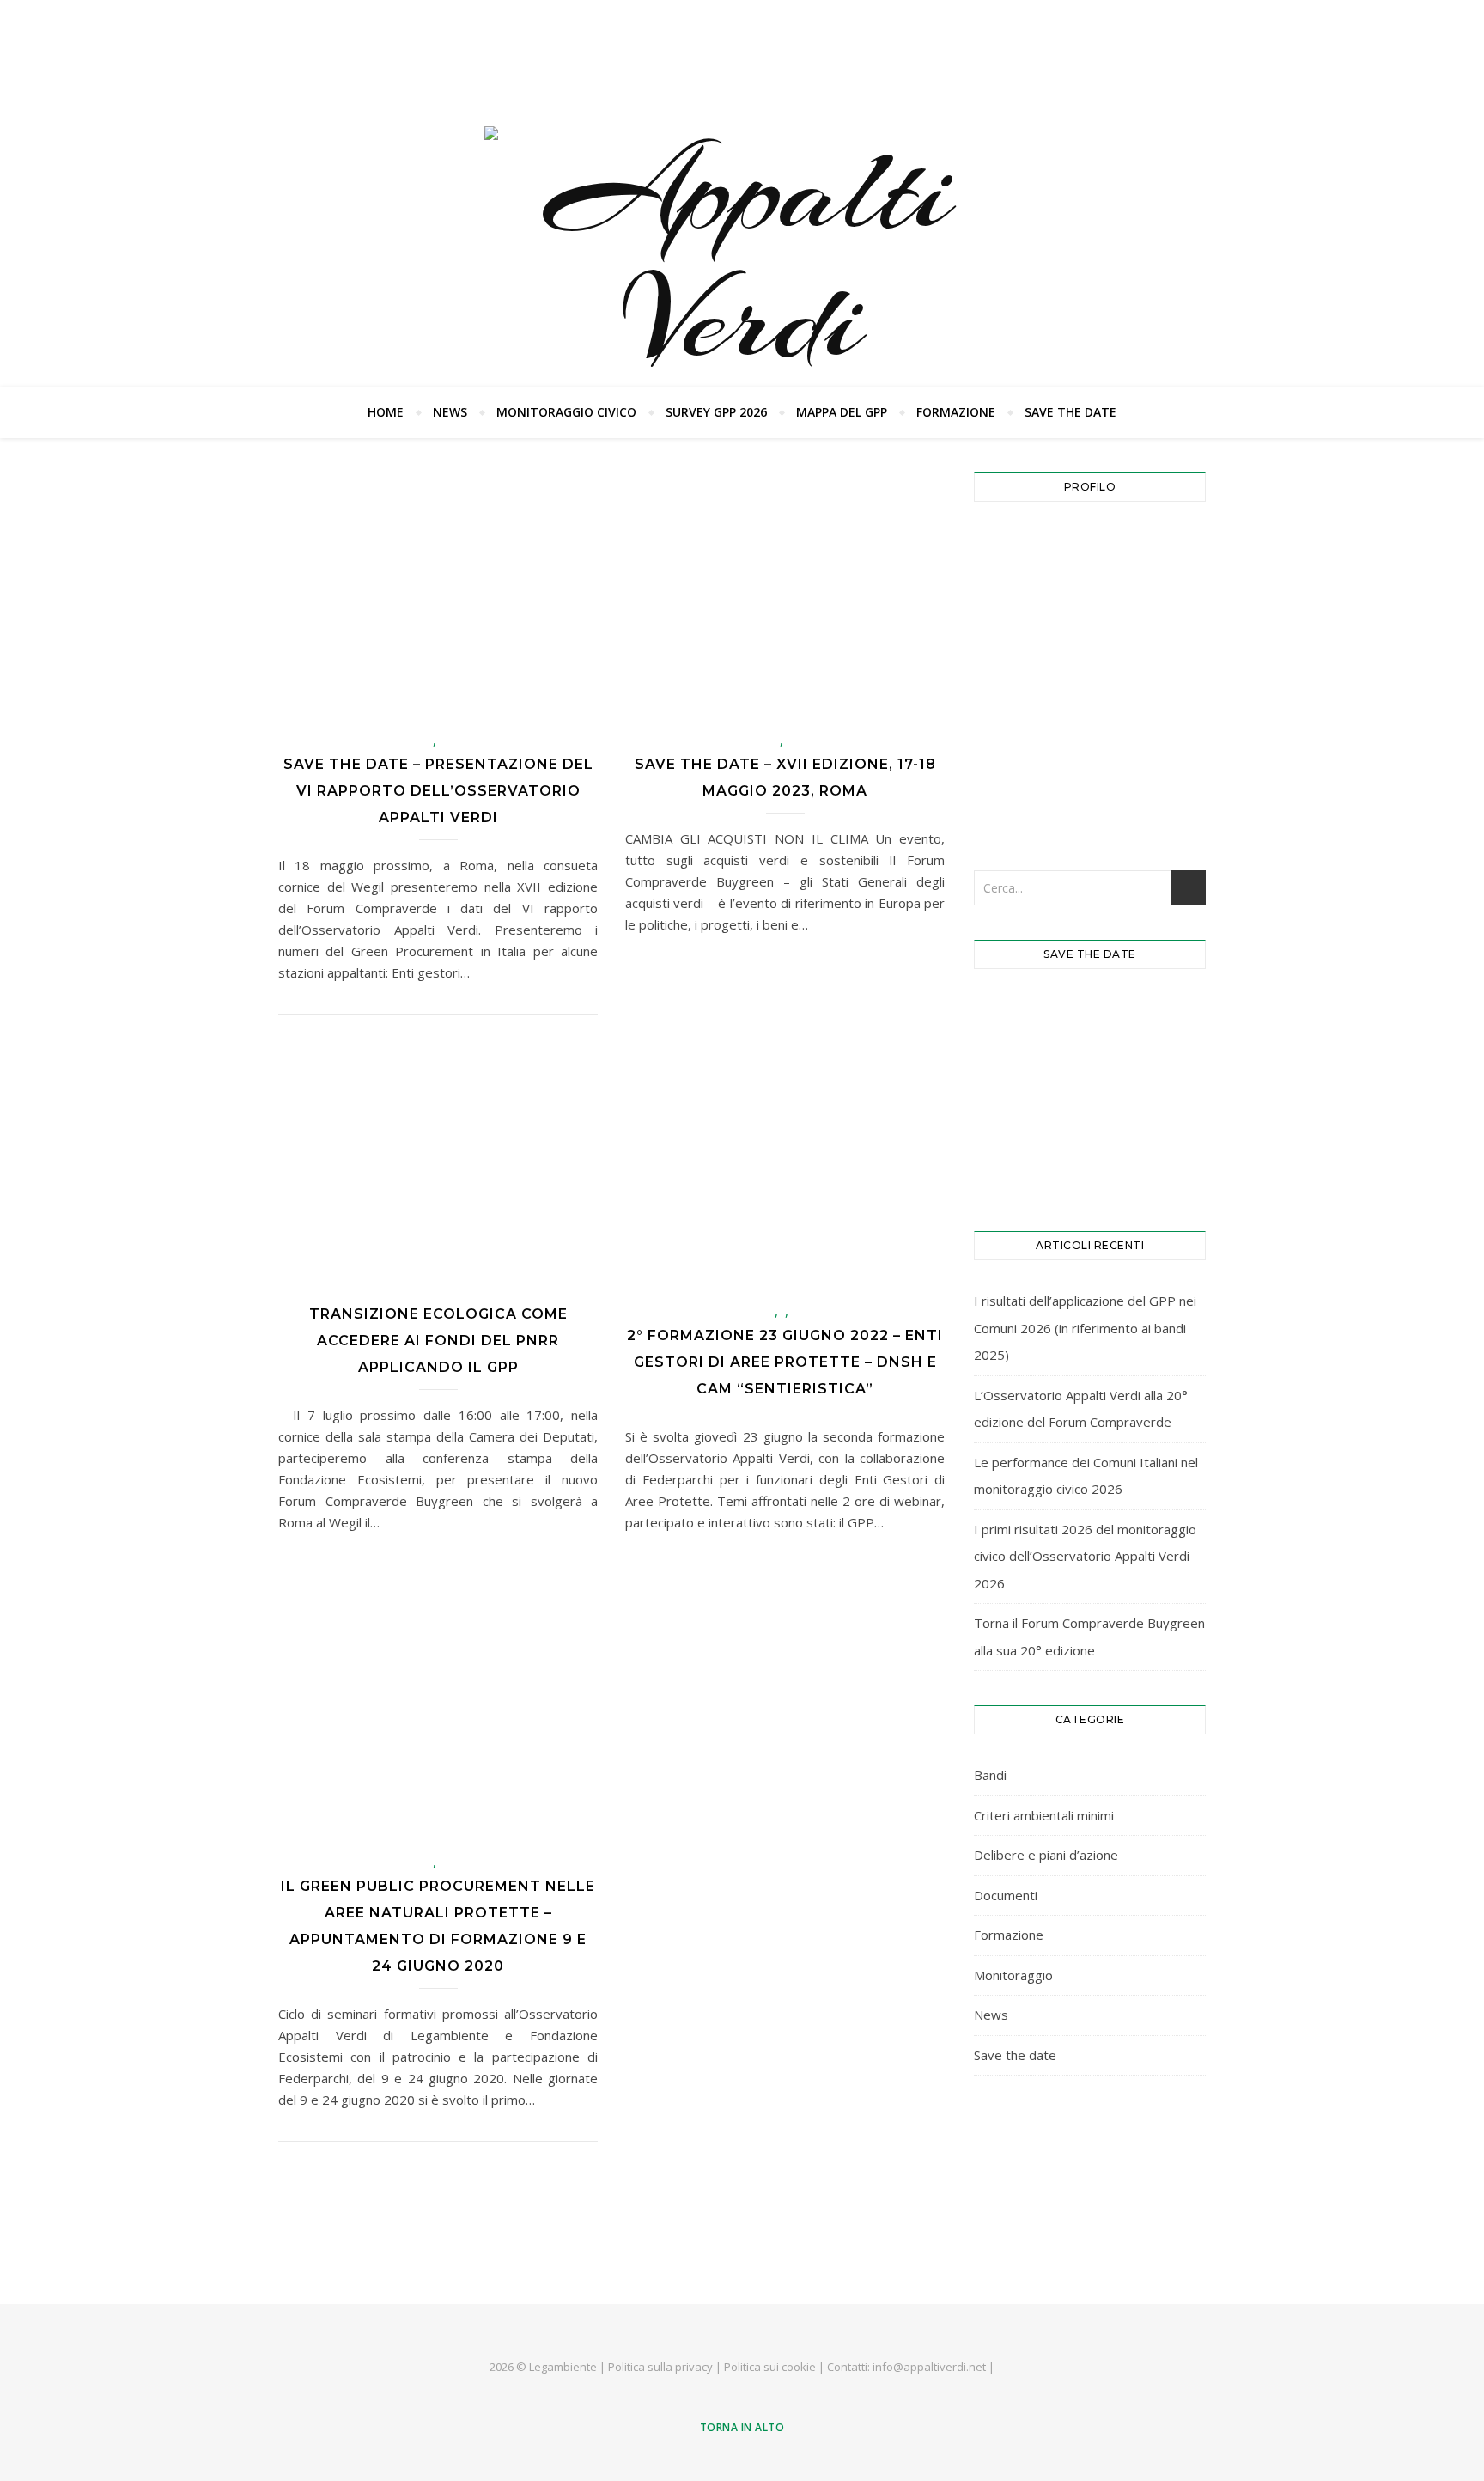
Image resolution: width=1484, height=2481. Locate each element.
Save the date (1070, 412)
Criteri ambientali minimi (1044, 1815)
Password (1011, 622)
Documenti (1006, 1895)
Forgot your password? (1090, 801)
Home (386, 412)
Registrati (1150, 747)
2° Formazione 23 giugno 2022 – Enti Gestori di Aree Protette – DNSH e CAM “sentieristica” (785, 1362)
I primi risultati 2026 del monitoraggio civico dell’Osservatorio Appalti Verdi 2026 (1085, 1556)
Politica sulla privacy (660, 2367)
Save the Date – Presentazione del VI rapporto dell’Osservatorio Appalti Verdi (438, 791)
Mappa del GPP (842, 412)
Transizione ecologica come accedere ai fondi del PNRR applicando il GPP (438, 1341)
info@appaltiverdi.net (929, 2367)
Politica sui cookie (770, 2367)
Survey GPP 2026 (716, 412)
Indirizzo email (1026, 546)
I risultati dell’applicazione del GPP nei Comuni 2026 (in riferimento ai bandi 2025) (1085, 1328)
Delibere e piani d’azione (1046, 1855)
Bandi (990, 1775)
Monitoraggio (1013, 1975)
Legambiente (563, 2367)
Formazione (956, 412)
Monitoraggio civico (566, 412)
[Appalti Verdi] (742, 255)
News (450, 412)
